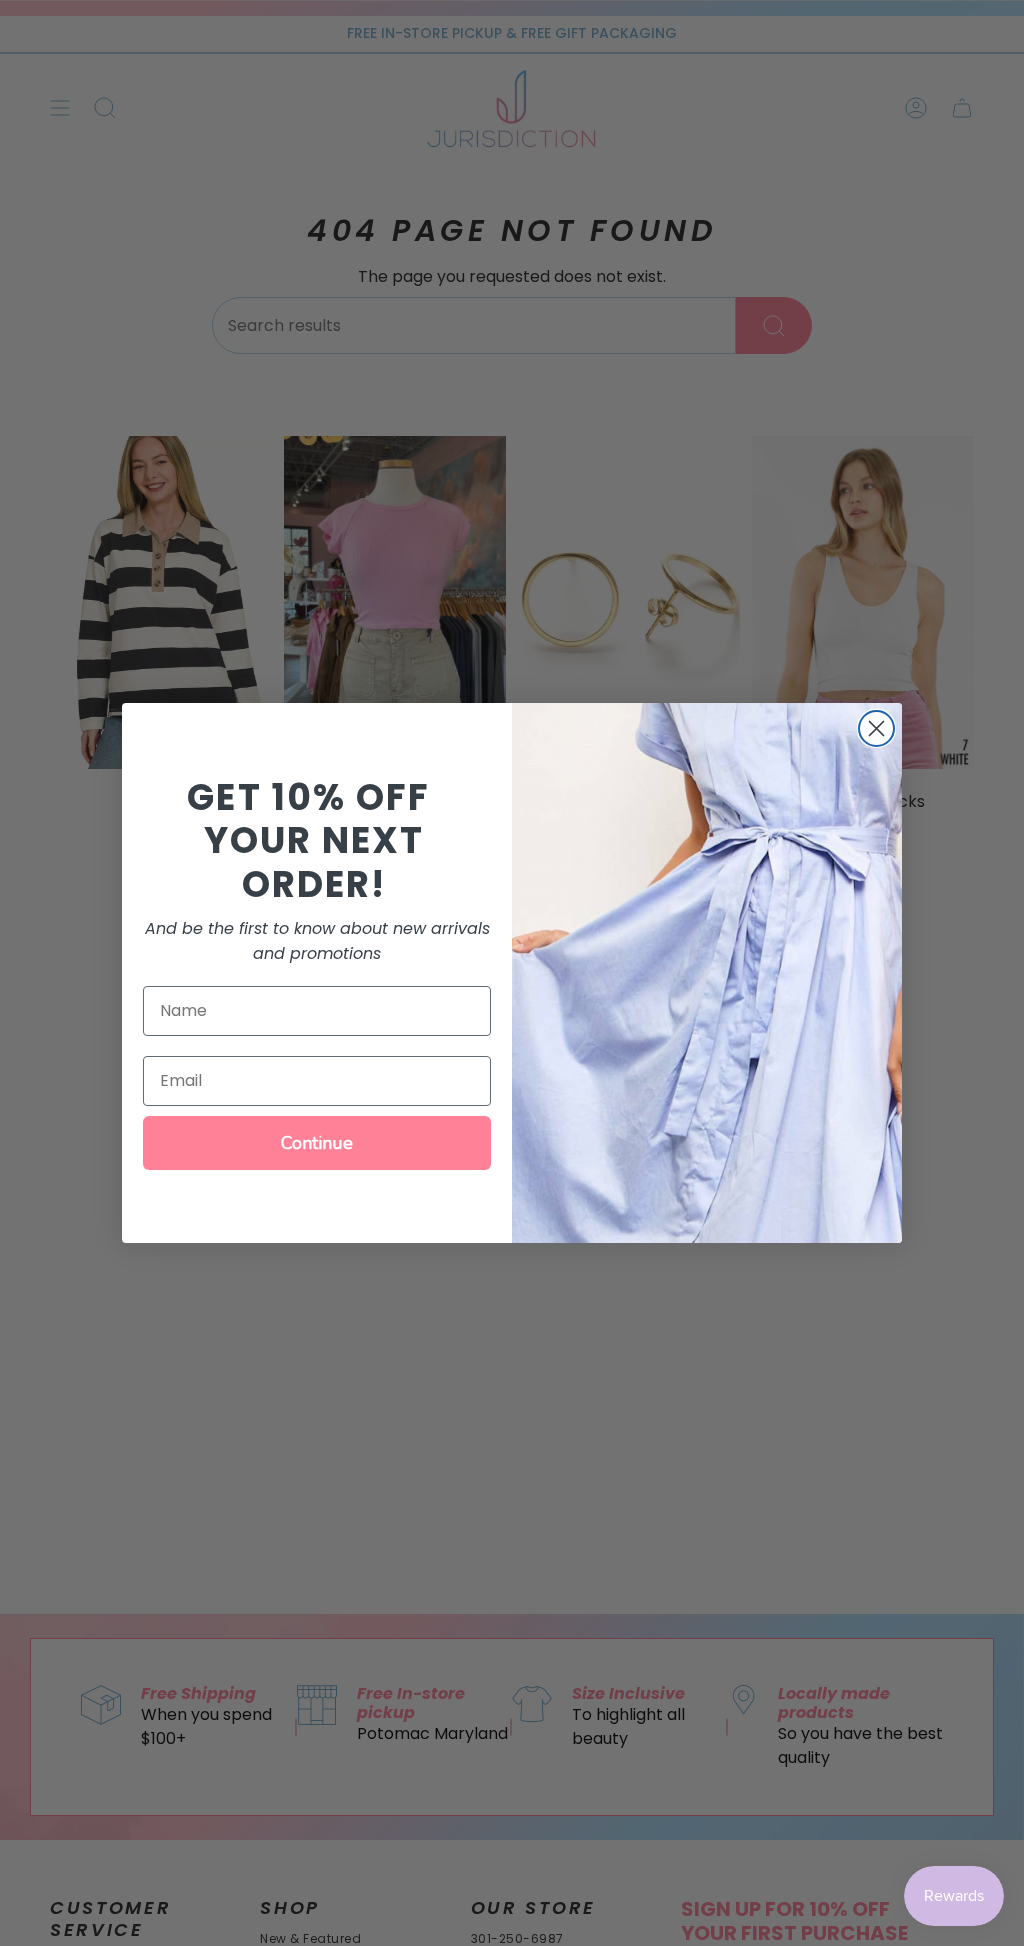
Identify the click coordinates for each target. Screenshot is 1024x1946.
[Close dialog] (876, 728)
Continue (317, 1143)
